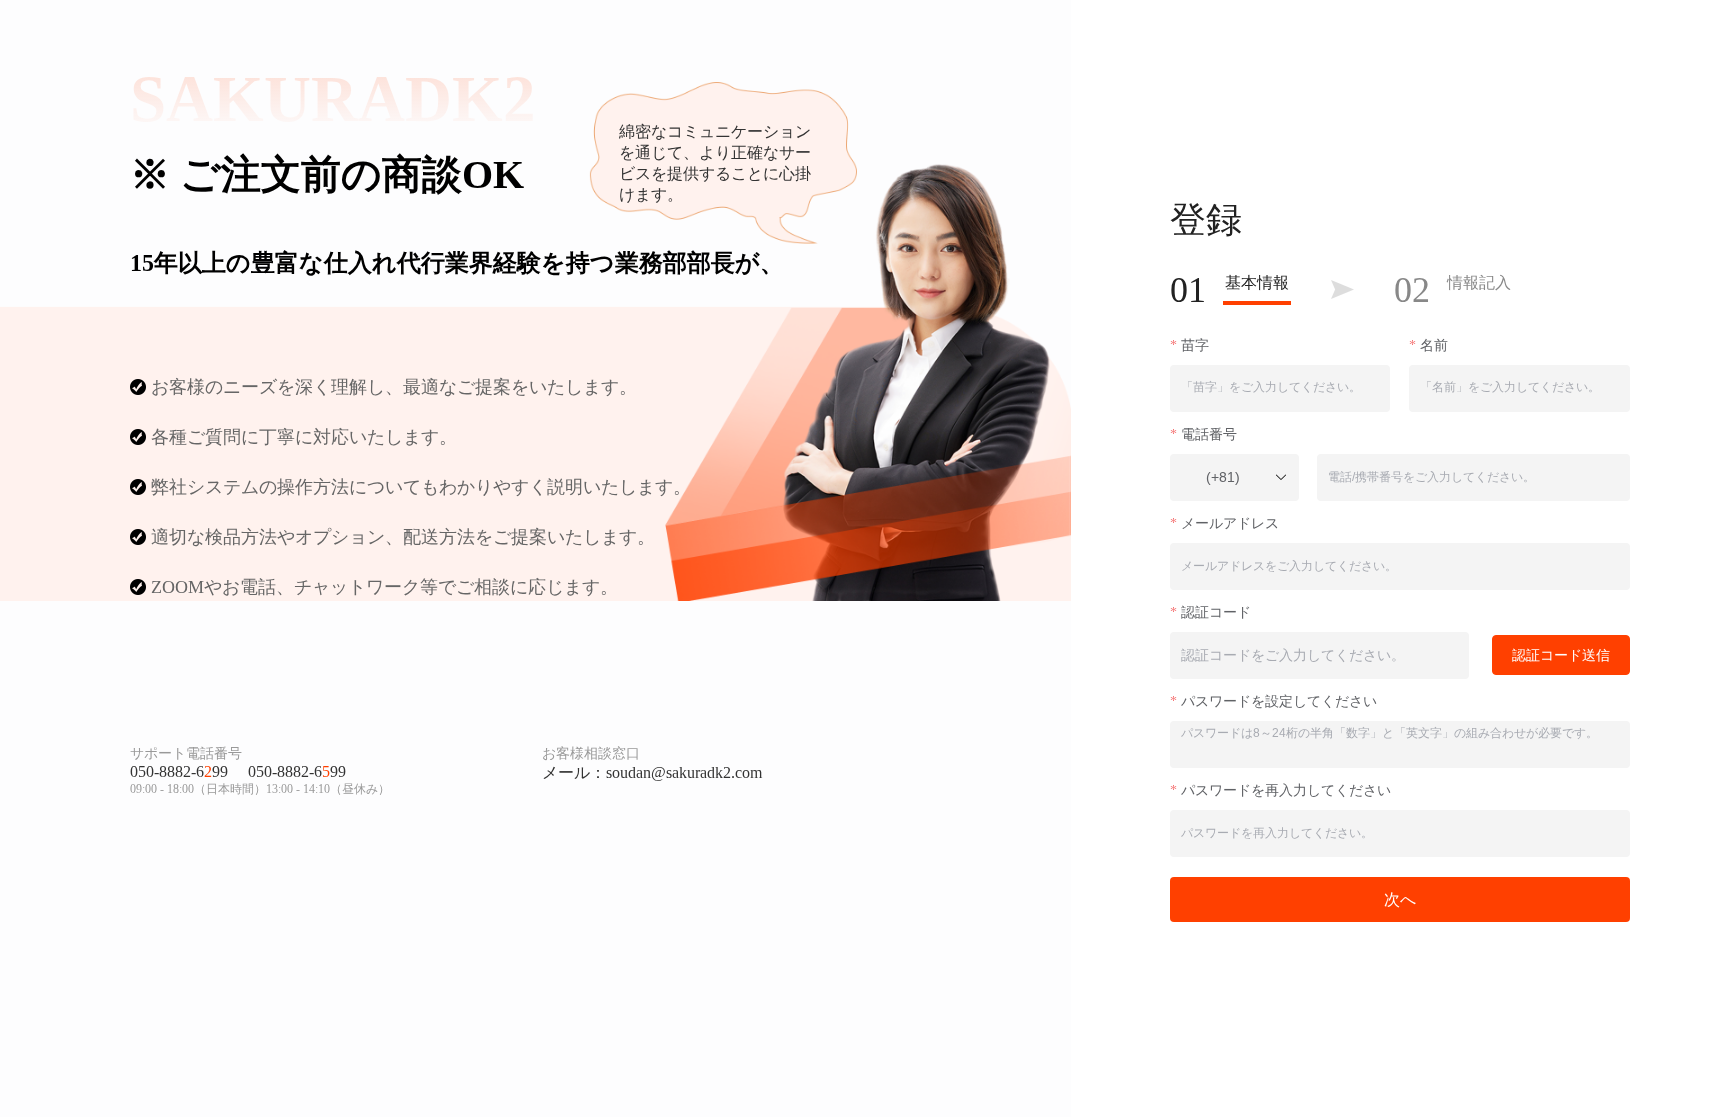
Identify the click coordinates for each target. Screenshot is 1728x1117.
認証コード (1216, 612)
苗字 (1195, 345)
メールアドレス (1230, 523)
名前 (1434, 345)
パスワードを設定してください (1279, 701)
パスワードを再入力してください (1286, 790)
